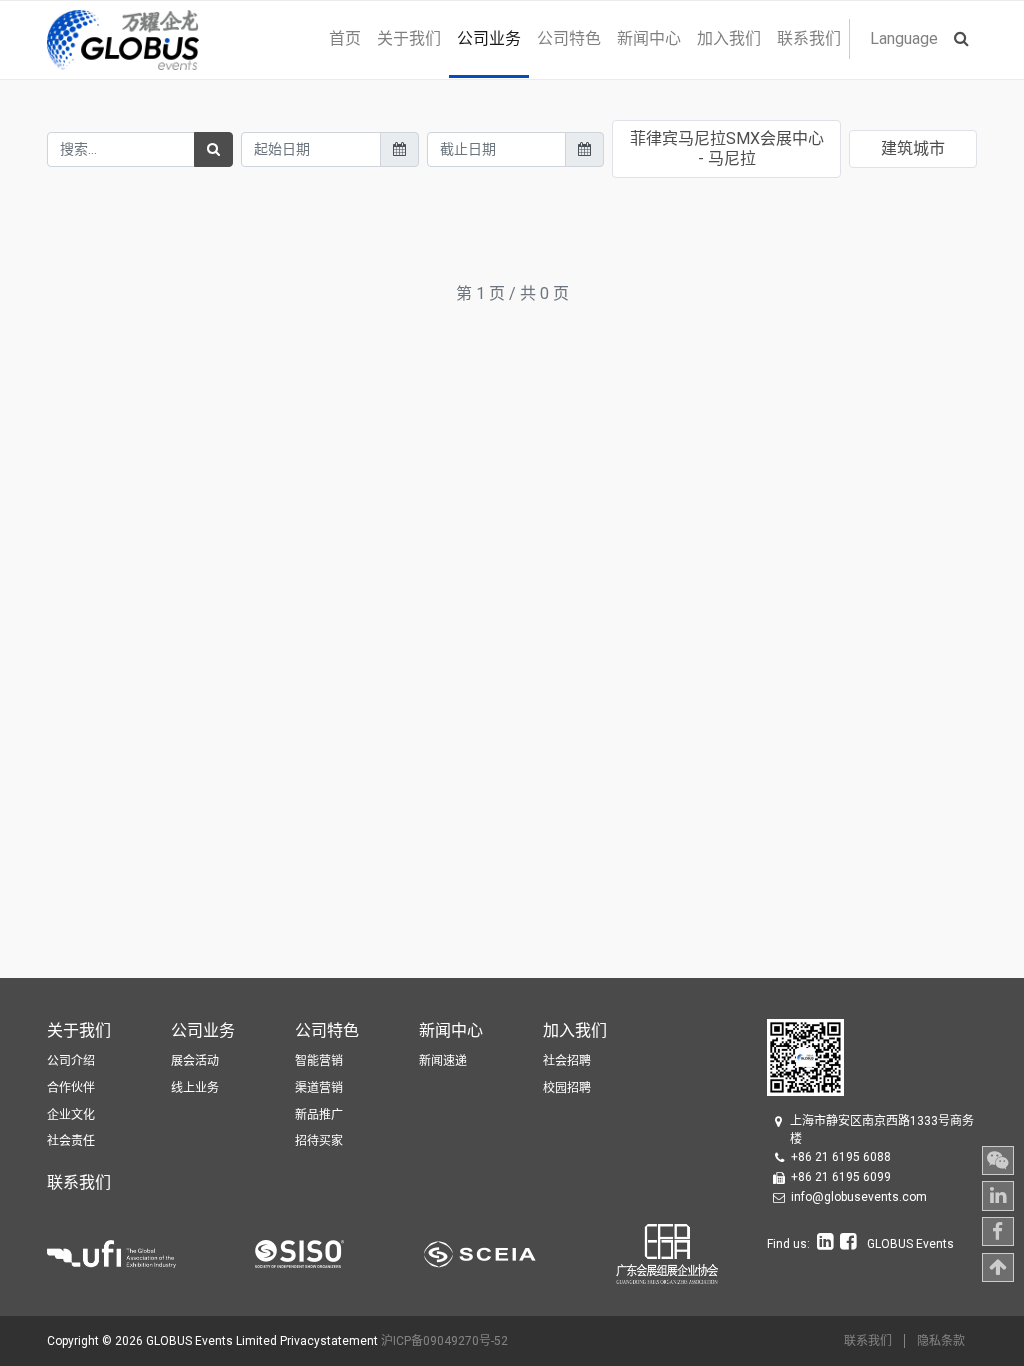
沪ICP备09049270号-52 (444, 1341)
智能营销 (319, 1061)
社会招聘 (567, 1061)
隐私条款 (941, 1341)
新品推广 (319, 1115)
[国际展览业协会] (151, 1252)
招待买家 (319, 1141)
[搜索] (213, 149)
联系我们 (868, 1341)
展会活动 (195, 1061)
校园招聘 (567, 1088)
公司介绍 (71, 1061)
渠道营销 (319, 1088)
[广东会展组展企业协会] (667, 1252)
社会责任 (71, 1141)
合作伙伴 (71, 1088)
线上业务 (195, 1088)
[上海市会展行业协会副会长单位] (520, 1252)
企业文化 (71, 1115)
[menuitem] (345, 39)
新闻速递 (443, 1061)
